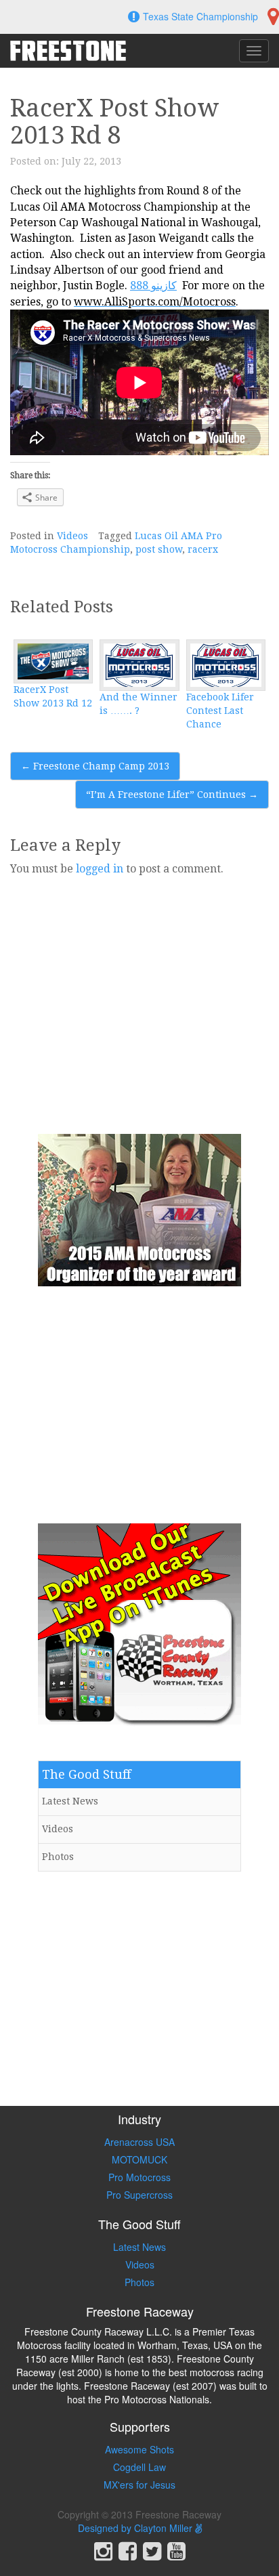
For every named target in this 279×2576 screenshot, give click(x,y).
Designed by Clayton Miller (136, 2528)
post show (159, 549)
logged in (100, 869)
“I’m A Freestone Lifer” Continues (172, 795)
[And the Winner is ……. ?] (139, 665)
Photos (58, 1857)
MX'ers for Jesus (139, 2485)
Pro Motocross (139, 2177)
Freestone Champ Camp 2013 (95, 766)
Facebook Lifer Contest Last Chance (220, 711)
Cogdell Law (139, 2467)
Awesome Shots (139, 2449)
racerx (203, 549)
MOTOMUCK (139, 2159)
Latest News (70, 1801)
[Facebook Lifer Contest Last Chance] (226, 665)
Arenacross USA (139, 2142)
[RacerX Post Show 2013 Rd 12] (53, 661)
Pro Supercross (139, 2195)
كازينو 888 (153, 286)
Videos (72, 536)
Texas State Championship (200, 16)
